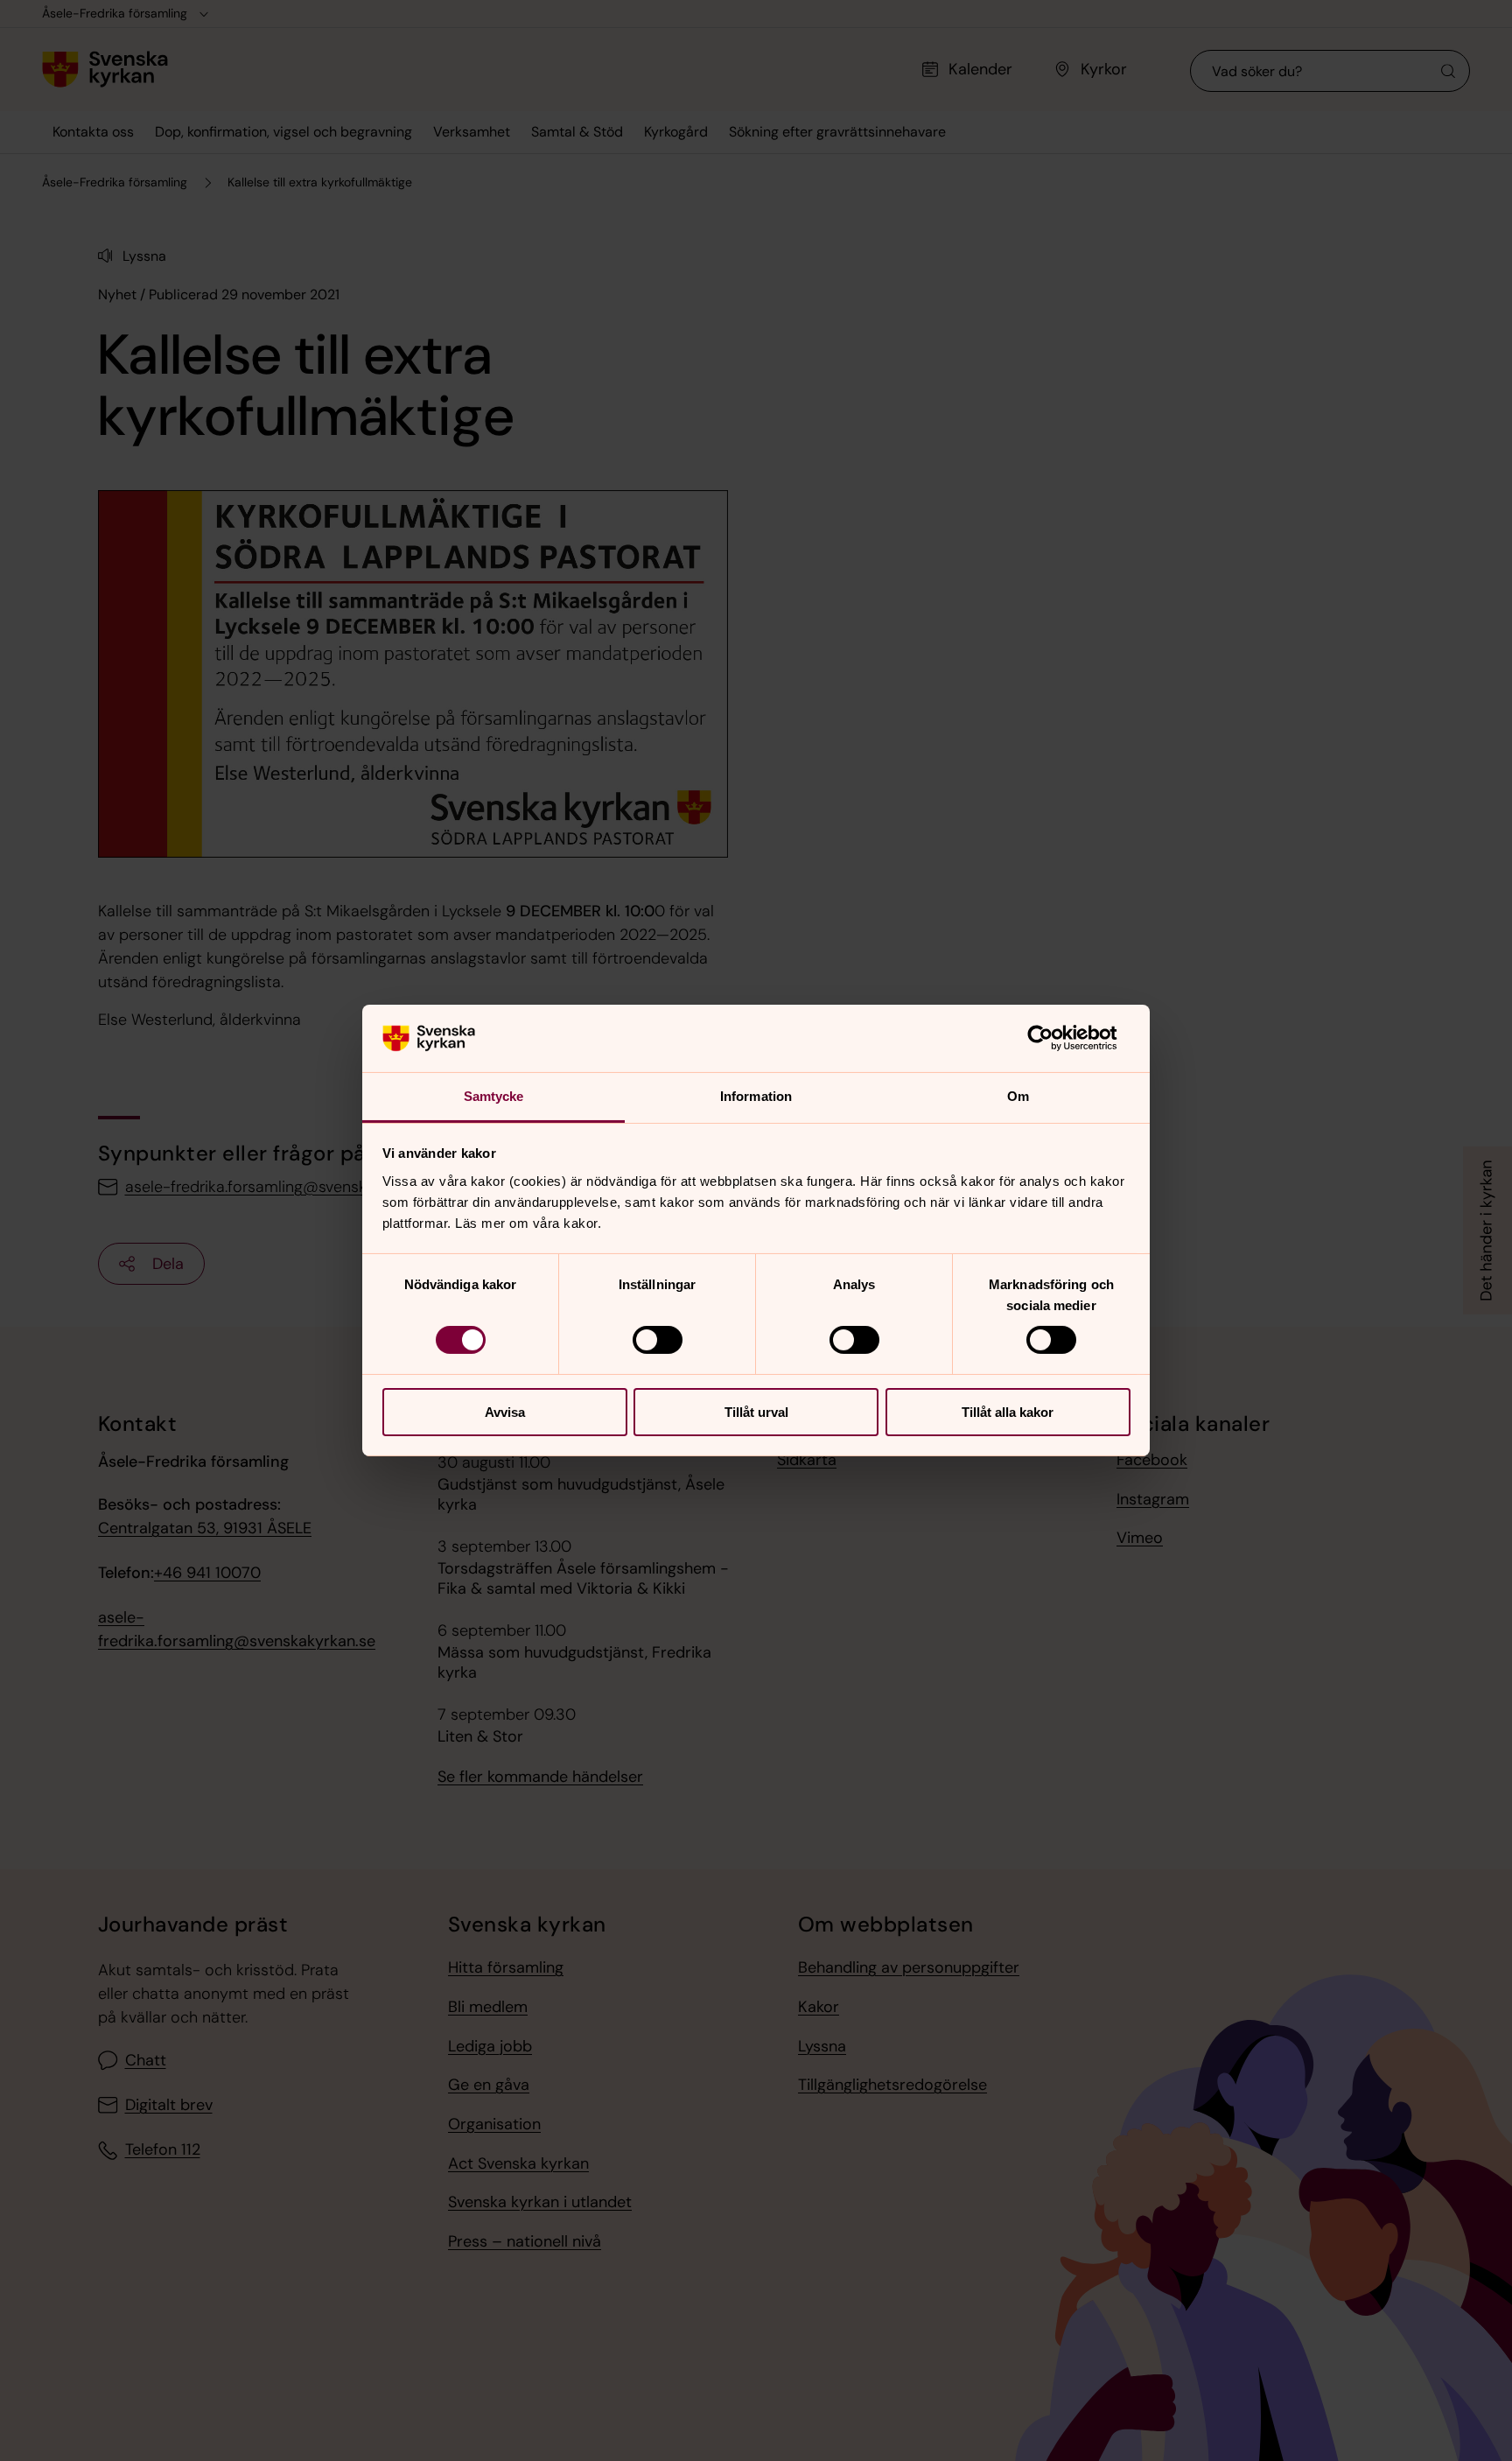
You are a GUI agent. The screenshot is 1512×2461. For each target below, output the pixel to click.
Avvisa (505, 1412)
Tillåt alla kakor (1008, 1412)
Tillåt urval (756, 1412)
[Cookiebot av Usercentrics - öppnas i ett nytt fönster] (1054, 1038)
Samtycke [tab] (494, 1096)
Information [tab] (756, 1096)
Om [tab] (1018, 1096)
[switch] (658, 1340)
